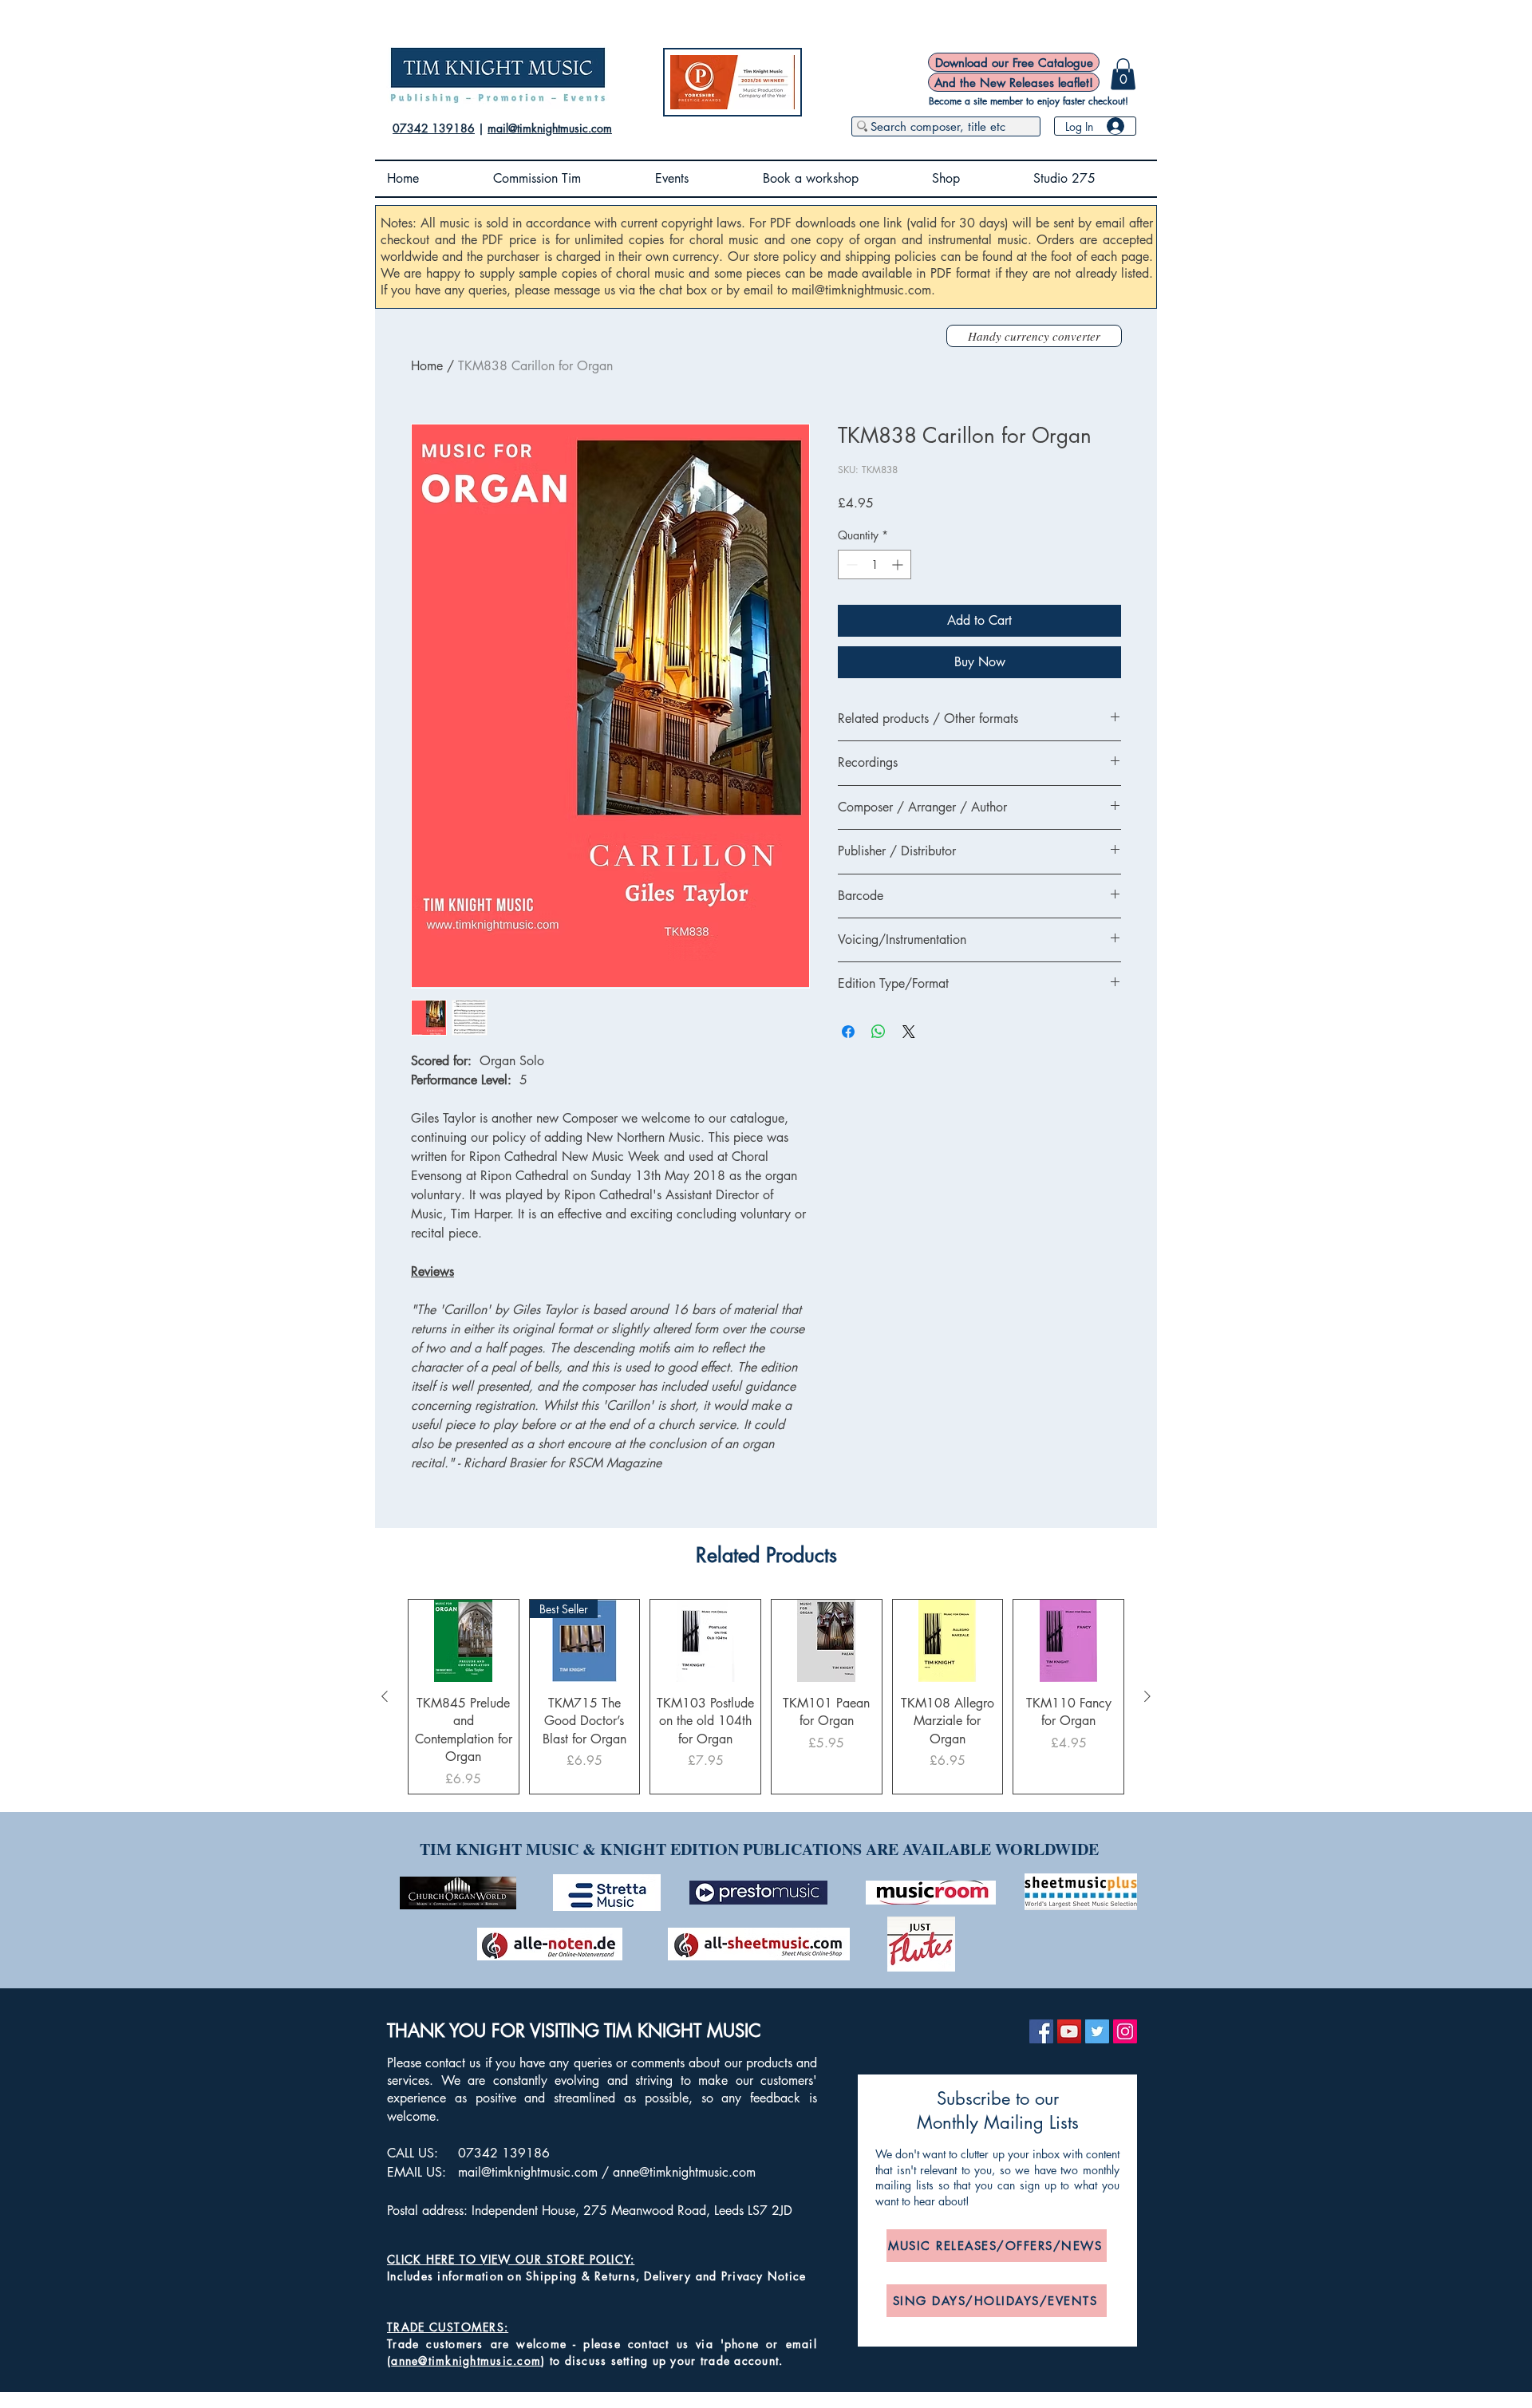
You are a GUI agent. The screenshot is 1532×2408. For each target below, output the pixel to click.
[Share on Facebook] (848, 1032)
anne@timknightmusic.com (684, 2172)
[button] (1123, 74)
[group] (766, 1697)
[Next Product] (1147, 1696)
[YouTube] (1069, 2031)
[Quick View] (464, 1641)
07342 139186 (434, 128)
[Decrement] (850, 564)
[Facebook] (1041, 2031)
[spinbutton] (875, 564)
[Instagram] (1125, 2031)
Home (427, 366)
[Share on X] (909, 1032)
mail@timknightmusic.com (550, 128)
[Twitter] (1097, 2031)
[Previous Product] (385, 1696)
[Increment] (899, 564)
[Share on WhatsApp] (879, 1032)
